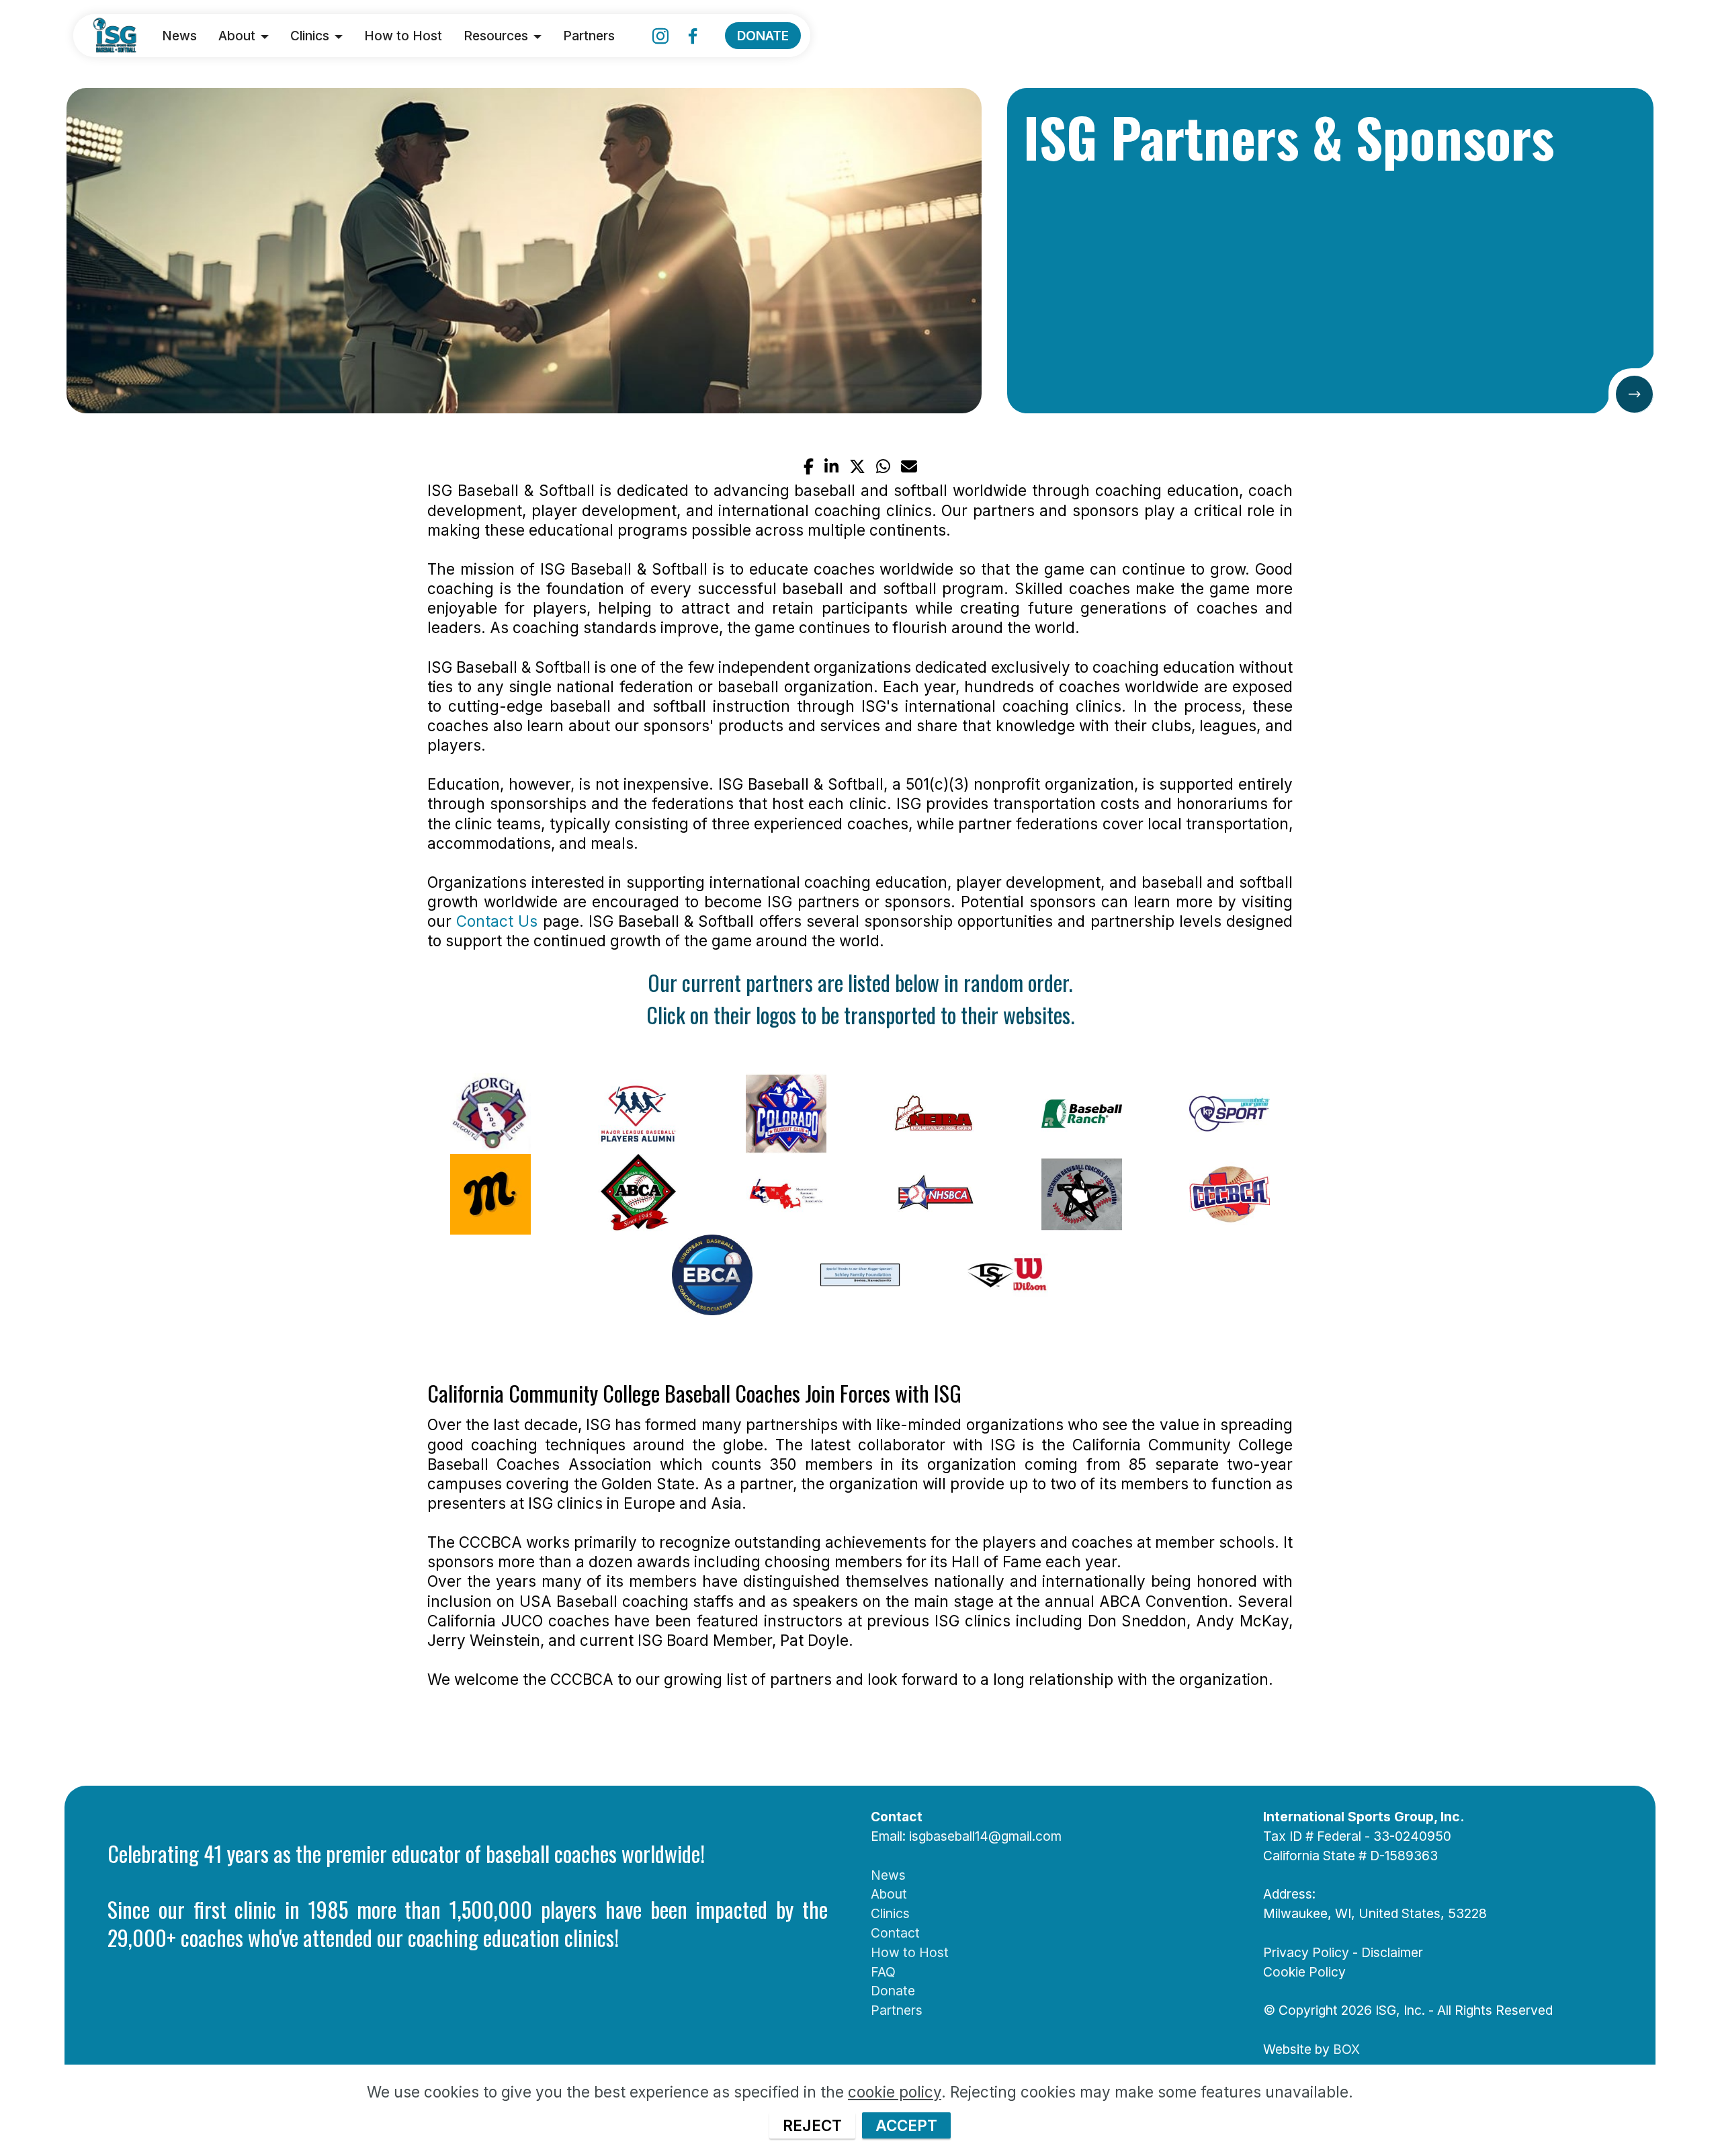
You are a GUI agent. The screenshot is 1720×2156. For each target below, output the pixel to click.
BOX (1346, 2049)
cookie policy (895, 2092)
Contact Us (497, 921)
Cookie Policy (1304, 1972)
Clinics (310, 36)
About (237, 36)
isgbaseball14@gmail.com (985, 1836)
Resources (496, 36)
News (179, 36)
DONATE (763, 36)
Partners (589, 36)
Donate (893, 1991)
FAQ (883, 1972)
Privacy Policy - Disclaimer (1343, 1952)
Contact (895, 1933)
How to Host (403, 36)
